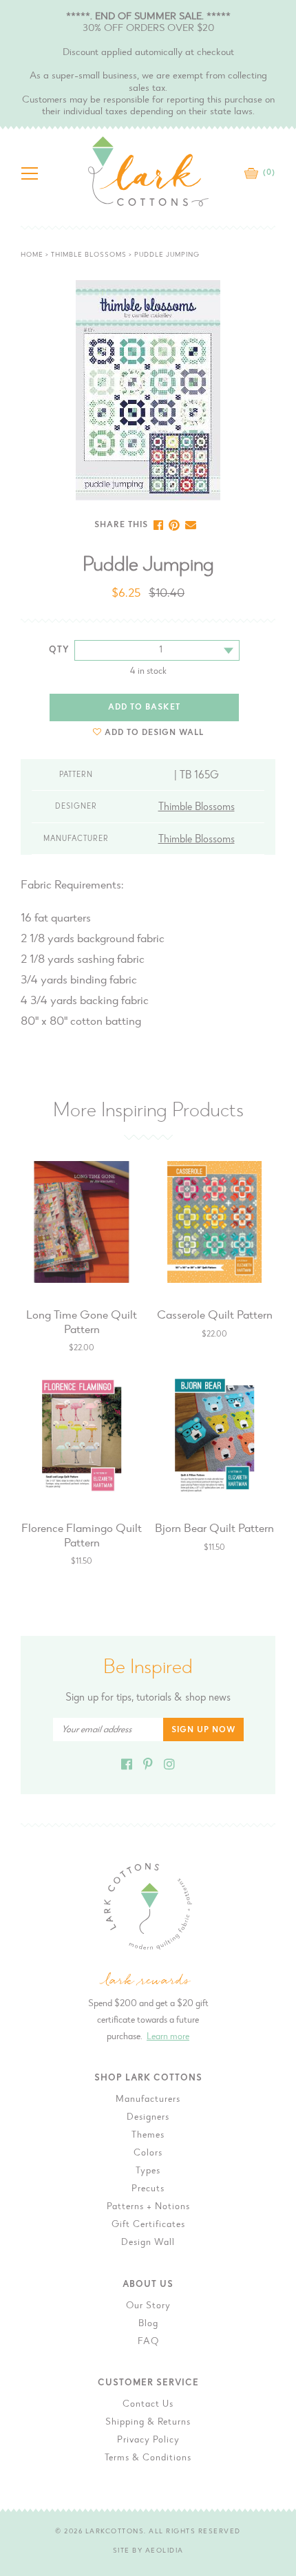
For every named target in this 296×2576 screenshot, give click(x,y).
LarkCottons (115, 2532)
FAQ (148, 2342)
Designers (148, 2118)
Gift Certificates (148, 2225)
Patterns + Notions (148, 2207)
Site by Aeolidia (148, 2551)
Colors (148, 2153)
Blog (148, 2324)
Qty (59, 650)
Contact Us (148, 2405)
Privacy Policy (148, 2440)
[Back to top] (275, 2033)
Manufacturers (148, 2100)
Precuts (148, 2189)
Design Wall (148, 2243)
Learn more (168, 2037)
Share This (121, 525)
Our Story (148, 2306)
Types (148, 2171)
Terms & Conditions (148, 2458)
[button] (148, 733)
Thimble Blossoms (89, 255)
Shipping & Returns (148, 2423)
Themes (148, 2136)
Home (32, 255)
